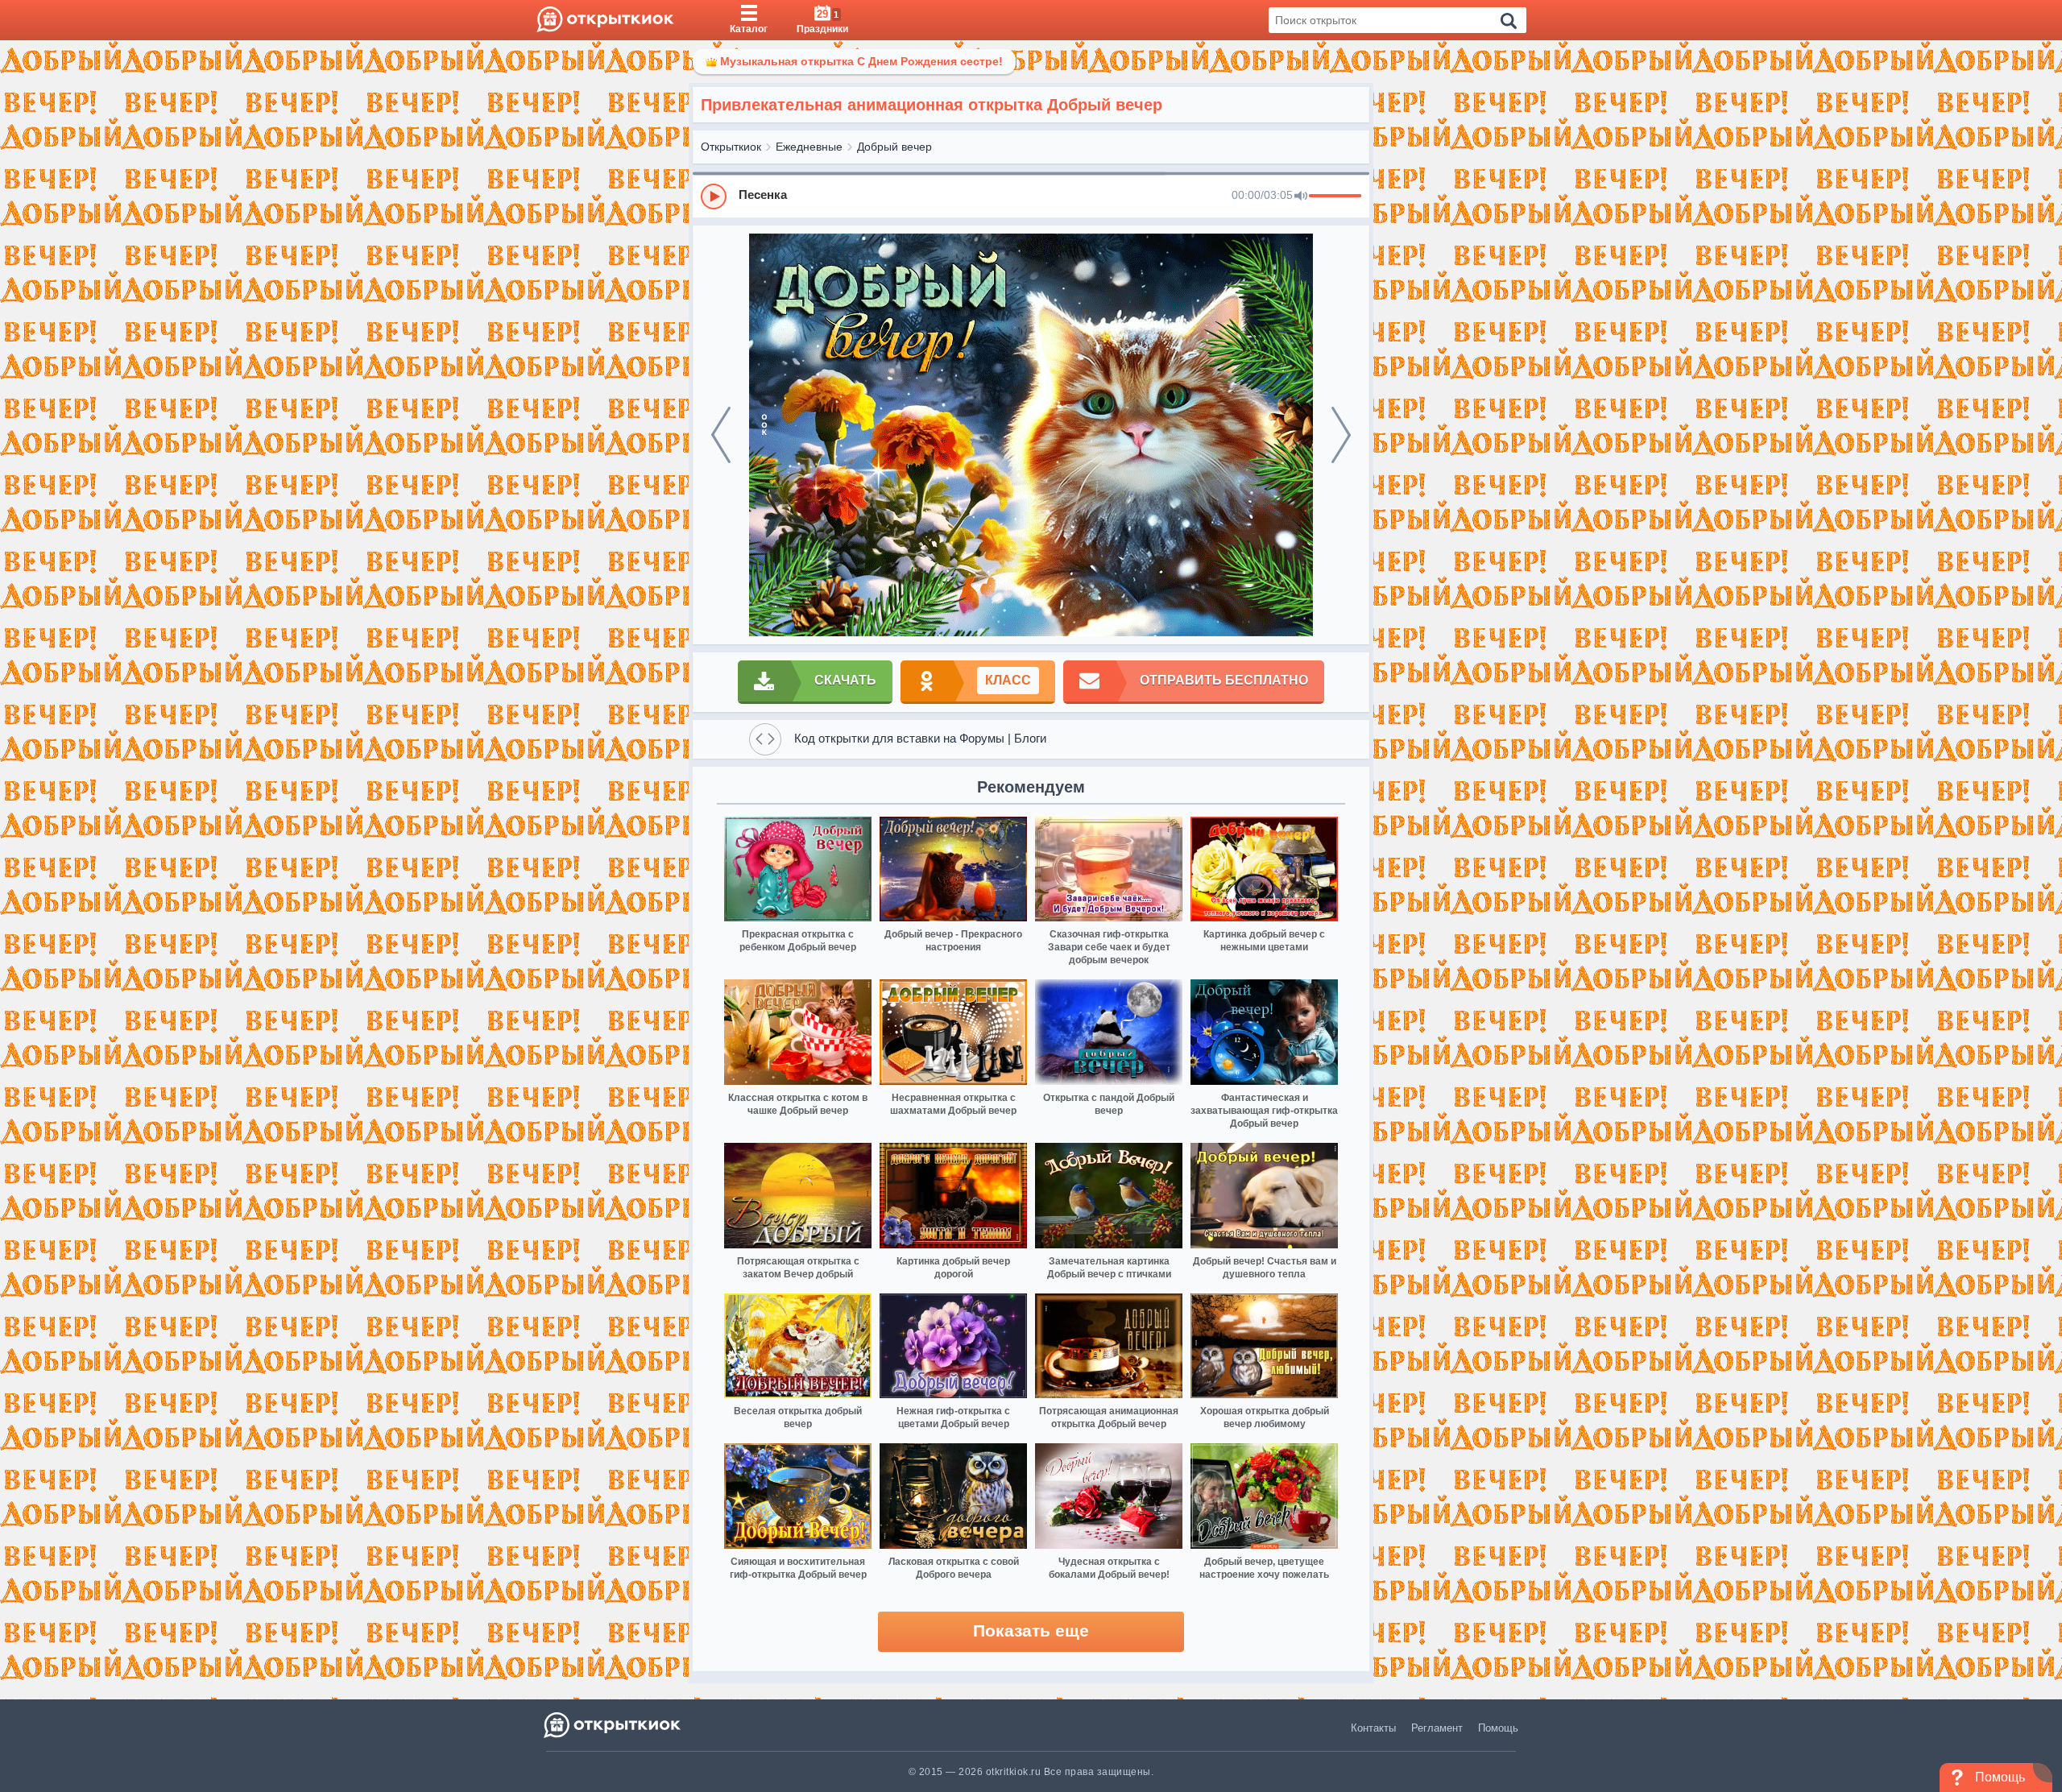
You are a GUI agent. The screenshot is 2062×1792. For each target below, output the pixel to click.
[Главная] (605, 20)
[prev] (721, 435)
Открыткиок (731, 147)
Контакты (1373, 1728)
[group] (1031, 196)
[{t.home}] (613, 1725)
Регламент (1437, 1728)
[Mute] (1301, 197)
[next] (1341, 435)
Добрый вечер (894, 147)
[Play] (714, 197)
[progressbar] (1335, 197)
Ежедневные (809, 147)
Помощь (1498, 1728)
